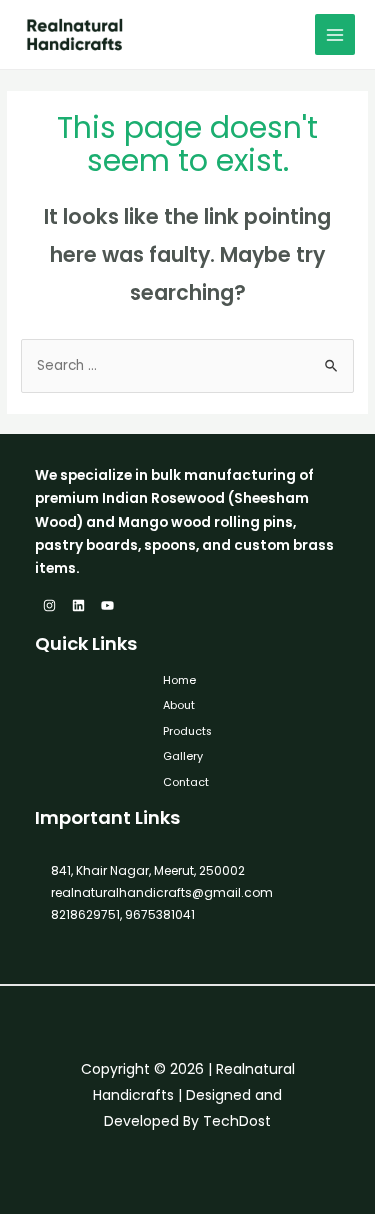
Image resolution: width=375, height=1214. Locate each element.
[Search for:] (187, 365)
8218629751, (86, 914)
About (179, 705)
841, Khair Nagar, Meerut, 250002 (148, 870)
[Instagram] (49, 605)
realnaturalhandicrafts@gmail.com (162, 892)
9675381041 (158, 914)
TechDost (237, 1121)
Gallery (183, 756)
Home (179, 680)
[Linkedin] (78, 605)
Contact (186, 782)
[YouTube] (107, 605)
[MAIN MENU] (335, 34)
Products (187, 731)
